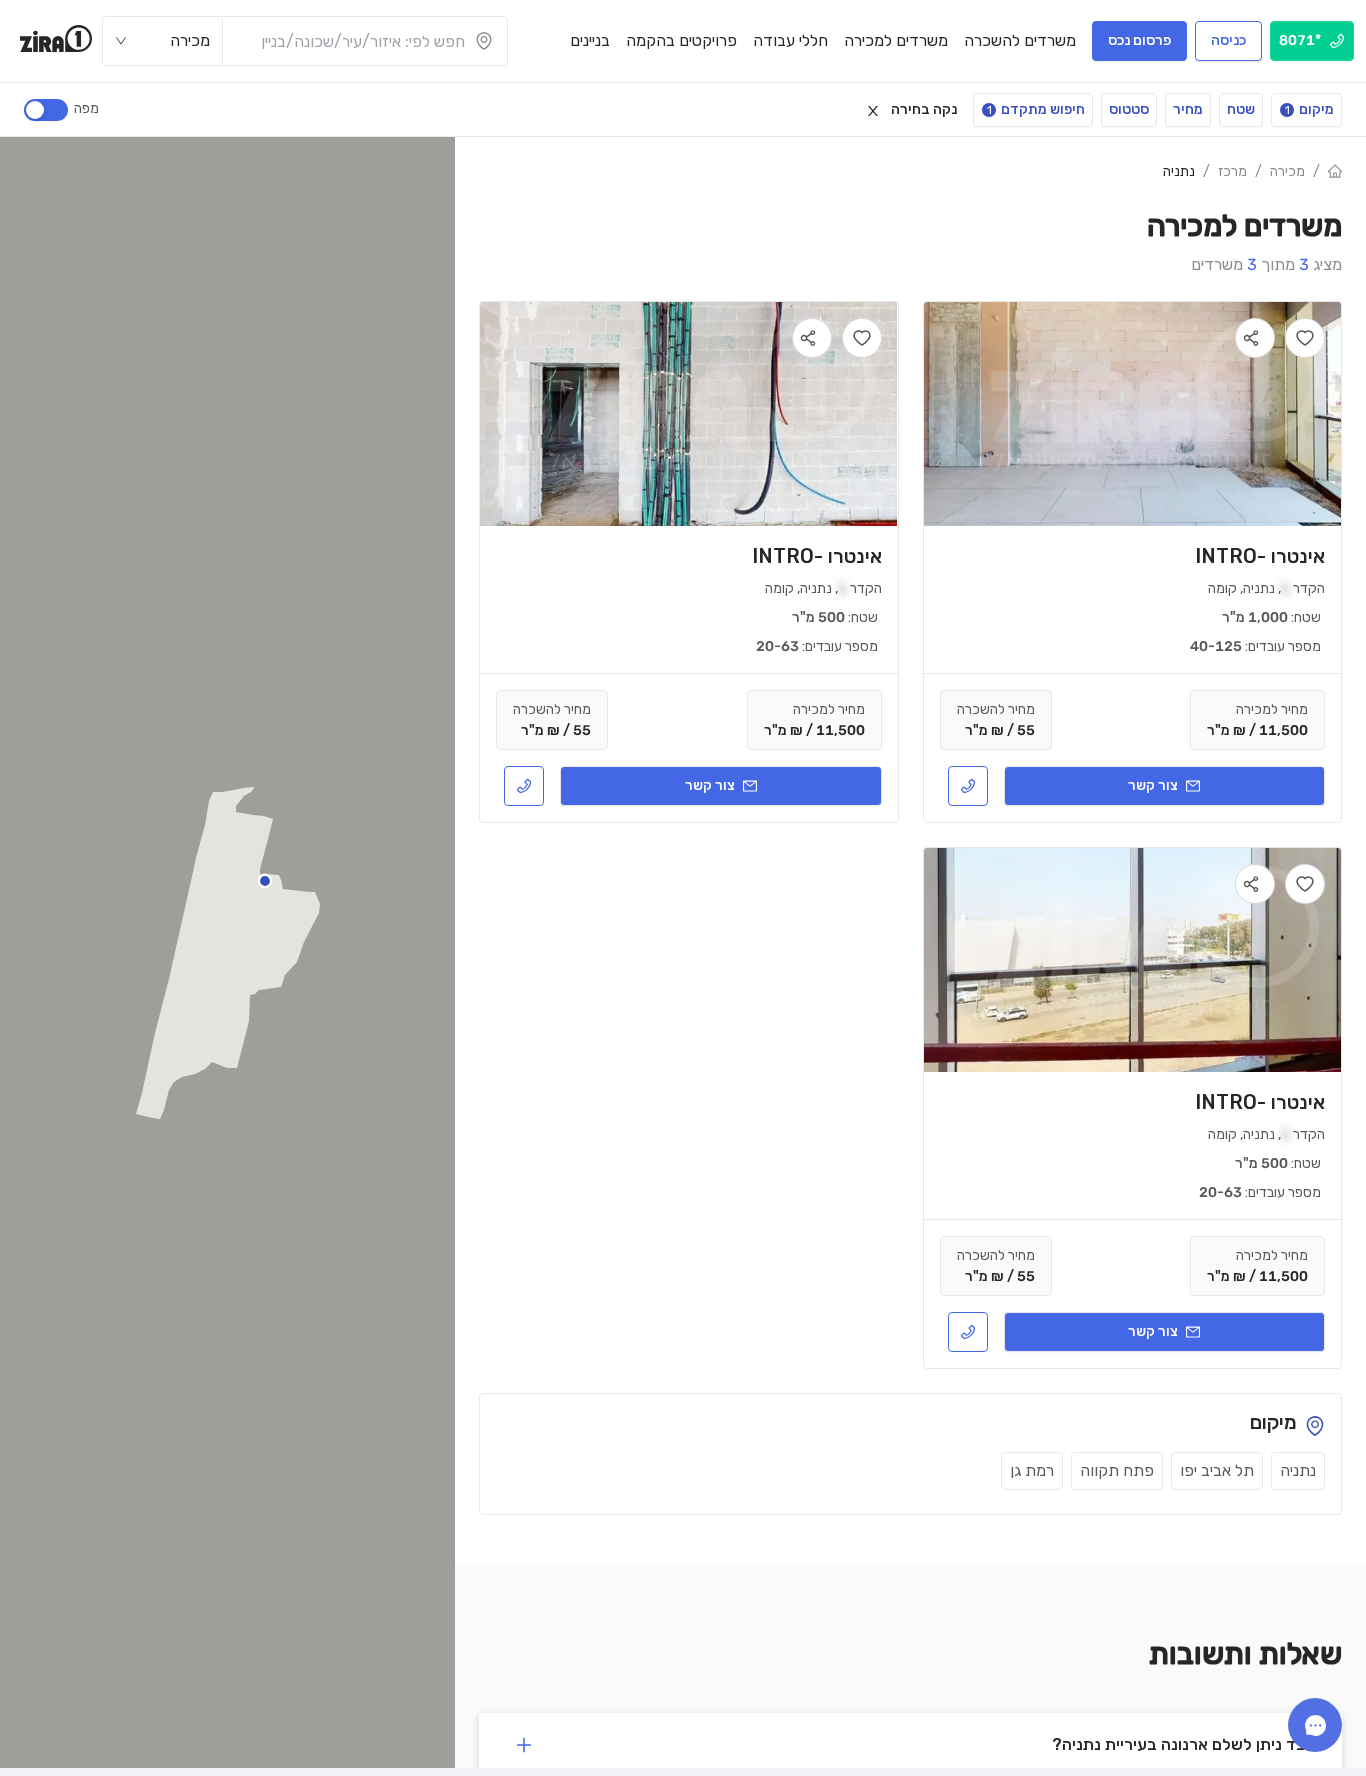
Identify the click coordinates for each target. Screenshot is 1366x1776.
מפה (86, 108)
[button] (265, 881)
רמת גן (1032, 1470)
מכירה (1287, 171)
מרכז (1232, 171)
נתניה (1179, 171)
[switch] (46, 110)
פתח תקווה (1117, 1470)
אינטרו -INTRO (1260, 556)
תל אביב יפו (1217, 1470)
